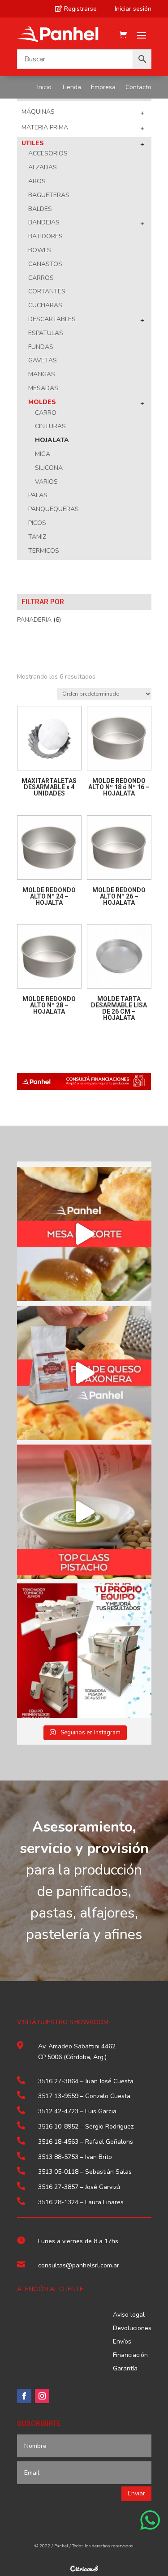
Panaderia (34, 620)
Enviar (136, 2493)
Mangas (42, 374)
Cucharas (45, 305)
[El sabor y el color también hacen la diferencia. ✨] (84, 1512)
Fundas (41, 347)
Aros (37, 181)
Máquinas (38, 112)
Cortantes (47, 291)
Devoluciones (132, 2329)
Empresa (103, 88)
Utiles (33, 143)
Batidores (45, 236)
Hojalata (52, 440)
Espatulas (46, 333)
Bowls (40, 250)
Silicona (49, 468)
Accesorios (48, 153)
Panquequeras (54, 509)
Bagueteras (49, 195)
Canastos (45, 264)
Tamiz (37, 537)
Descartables (52, 319)
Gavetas (43, 360)
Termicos (44, 551)
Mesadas (43, 388)
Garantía (125, 2369)
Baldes (40, 209)
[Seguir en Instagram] (42, 2396)
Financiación (130, 2356)
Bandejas (44, 222)
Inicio (44, 88)
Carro (46, 413)
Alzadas (43, 167)
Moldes (42, 402)
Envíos (122, 2342)
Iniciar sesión (129, 9)
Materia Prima (45, 127)
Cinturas (50, 426)
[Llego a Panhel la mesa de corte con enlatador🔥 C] (84, 1234)
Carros (41, 278)
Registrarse (76, 9)
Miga (43, 454)
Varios (46, 482)
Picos (37, 523)
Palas (38, 495)
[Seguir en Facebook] (24, 2396)
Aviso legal (129, 2315)
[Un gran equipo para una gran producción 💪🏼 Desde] (84, 1651)
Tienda (71, 88)
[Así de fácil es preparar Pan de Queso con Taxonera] (84, 1373)
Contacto (138, 88)
